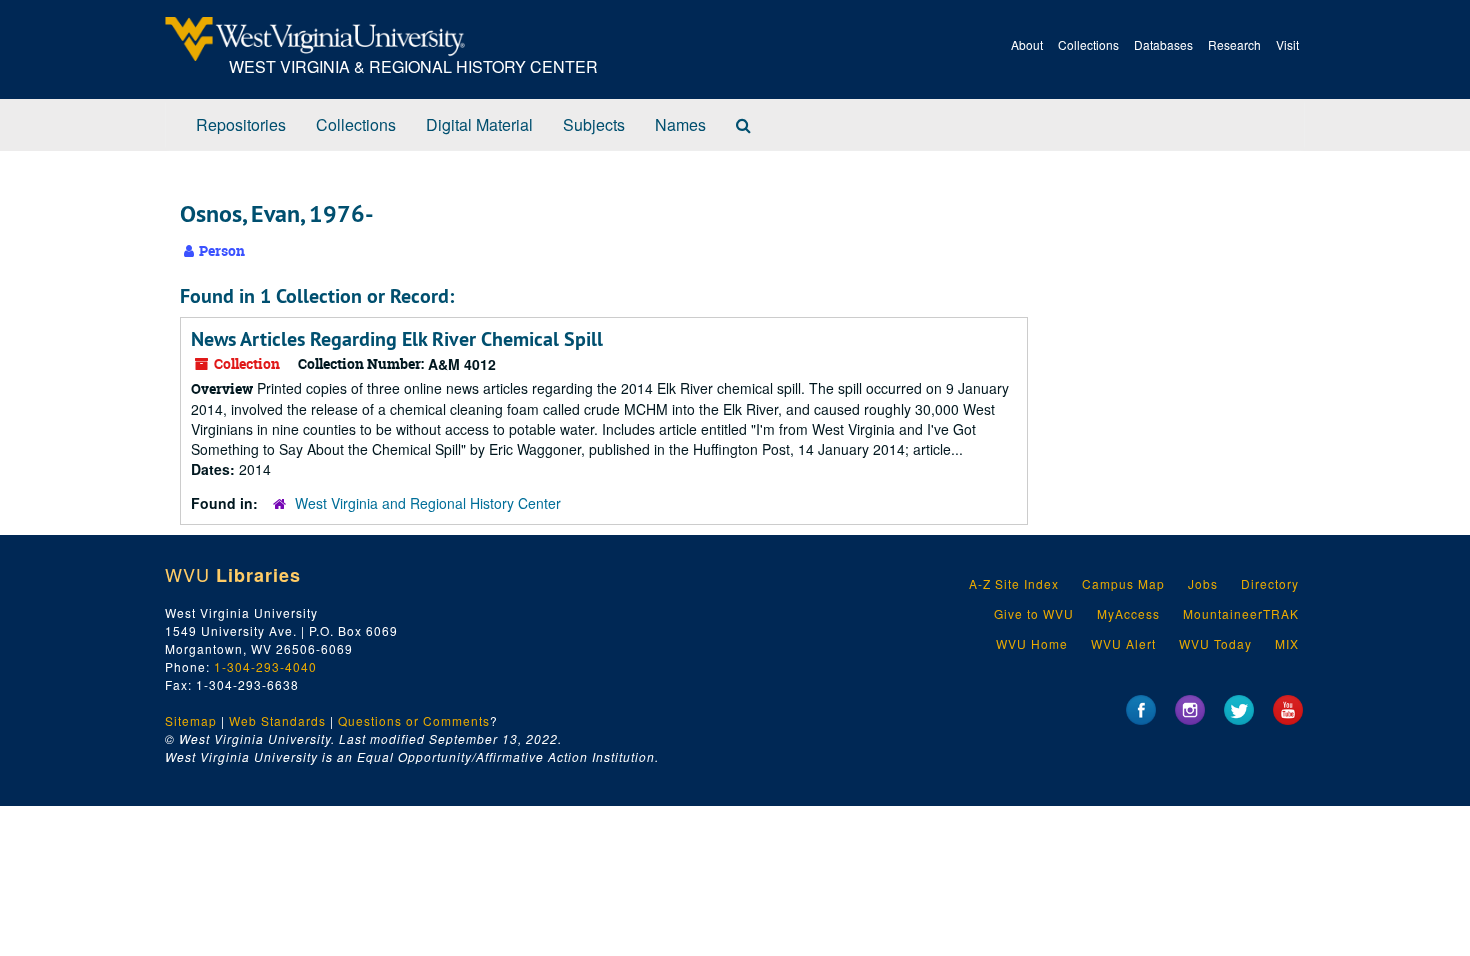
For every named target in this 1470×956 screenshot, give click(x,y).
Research (1234, 44)
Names (680, 124)
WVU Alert (1123, 643)
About (1027, 44)
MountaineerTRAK (1241, 613)
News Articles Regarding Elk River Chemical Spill (397, 339)
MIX (1287, 643)
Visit (1287, 44)
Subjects (594, 124)
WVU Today (1215, 643)
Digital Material (479, 124)
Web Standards (277, 720)
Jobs (1203, 583)
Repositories (241, 124)
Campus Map (1123, 583)
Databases (1163, 44)
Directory (1270, 583)
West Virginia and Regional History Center (428, 503)
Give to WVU (1034, 613)
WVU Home (1032, 643)
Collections (1088, 44)
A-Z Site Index (1014, 583)
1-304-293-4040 (265, 666)
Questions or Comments (414, 720)
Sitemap (191, 720)
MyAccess (1128, 613)
